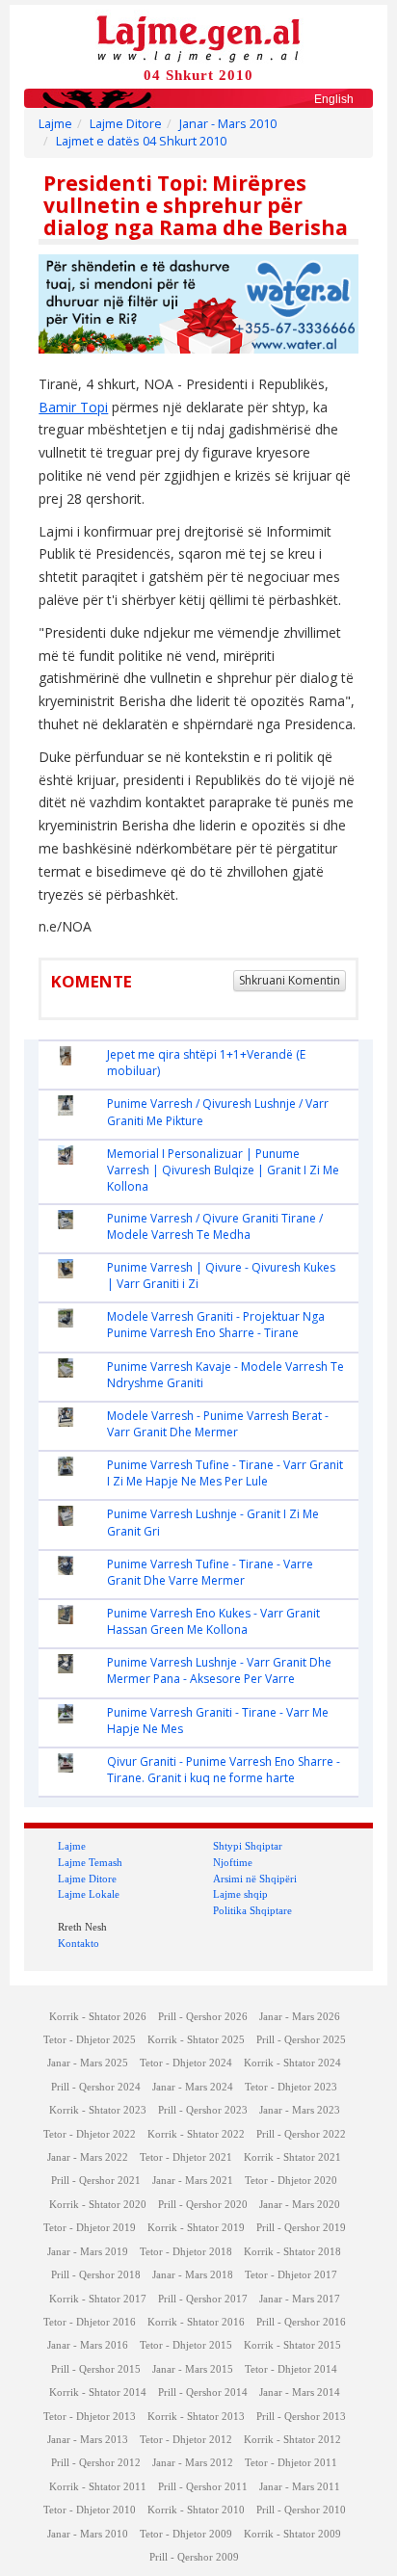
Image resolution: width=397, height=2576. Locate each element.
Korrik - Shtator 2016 (196, 2322)
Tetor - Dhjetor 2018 (186, 2252)
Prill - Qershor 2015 (96, 2369)
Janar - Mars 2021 (193, 2181)
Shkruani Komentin (290, 980)
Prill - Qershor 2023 (203, 2110)
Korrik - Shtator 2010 (196, 2510)
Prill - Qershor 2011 (203, 2487)
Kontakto (79, 1943)
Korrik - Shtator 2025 (196, 2040)
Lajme (55, 124)
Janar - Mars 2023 (300, 2110)
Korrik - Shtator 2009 (292, 2534)
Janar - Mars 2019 (88, 2252)
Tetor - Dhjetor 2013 (90, 2417)
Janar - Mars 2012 (193, 2463)
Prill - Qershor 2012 (96, 2463)
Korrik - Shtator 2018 (292, 2252)
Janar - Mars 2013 (88, 2440)
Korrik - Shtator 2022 (196, 2134)
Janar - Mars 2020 (300, 2205)
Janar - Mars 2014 (300, 2392)
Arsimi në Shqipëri (255, 1879)
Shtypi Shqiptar (248, 1846)
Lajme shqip (240, 1894)
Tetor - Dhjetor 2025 (90, 2040)
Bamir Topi (73, 407)
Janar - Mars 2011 (300, 2487)
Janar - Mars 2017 (300, 2299)
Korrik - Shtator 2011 (98, 2487)
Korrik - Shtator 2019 (196, 2228)
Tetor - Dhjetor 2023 (291, 2087)
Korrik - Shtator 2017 (98, 2299)
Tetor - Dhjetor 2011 (291, 2463)
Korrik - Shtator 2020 (98, 2205)
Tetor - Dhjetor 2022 (90, 2134)
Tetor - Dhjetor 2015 (186, 2345)
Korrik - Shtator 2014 (98, 2392)
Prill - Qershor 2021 (96, 2181)
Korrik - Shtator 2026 (98, 2017)
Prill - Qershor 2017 (203, 2299)
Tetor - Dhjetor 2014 (291, 2369)
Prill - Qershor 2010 (301, 2510)
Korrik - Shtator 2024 (292, 2063)
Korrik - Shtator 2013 (196, 2417)
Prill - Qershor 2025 (301, 2040)
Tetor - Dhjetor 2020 (291, 2181)
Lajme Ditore (126, 124)
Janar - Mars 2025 (88, 2063)
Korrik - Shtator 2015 (292, 2345)
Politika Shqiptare (252, 1910)
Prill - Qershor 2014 (203, 2392)
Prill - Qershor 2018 (96, 2275)
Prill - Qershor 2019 (301, 2228)
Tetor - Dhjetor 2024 (186, 2063)
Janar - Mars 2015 (193, 2369)
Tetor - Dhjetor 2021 (186, 2157)
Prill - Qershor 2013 (301, 2417)
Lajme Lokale (89, 1894)
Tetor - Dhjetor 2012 (186, 2440)
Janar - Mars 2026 (300, 2017)
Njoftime (233, 1862)
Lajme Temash (90, 1862)
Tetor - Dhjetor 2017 (291, 2275)
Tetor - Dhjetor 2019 (90, 2228)
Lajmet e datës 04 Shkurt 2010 (141, 141)
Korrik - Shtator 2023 (98, 2110)
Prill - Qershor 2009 (194, 2557)
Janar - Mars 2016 (88, 2345)
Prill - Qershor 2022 (301, 2134)
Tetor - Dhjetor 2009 (186, 2534)
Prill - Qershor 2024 (96, 2087)
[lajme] (198, 37)
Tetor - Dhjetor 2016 (90, 2322)
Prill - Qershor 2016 (301, 2322)
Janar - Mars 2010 (228, 124)
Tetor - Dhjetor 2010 (90, 2510)
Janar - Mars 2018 (193, 2275)
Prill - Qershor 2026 (203, 2017)
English (334, 99)
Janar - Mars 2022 (88, 2157)
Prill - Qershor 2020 (203, 2205)
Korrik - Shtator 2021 (292, 2157)
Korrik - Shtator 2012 (292, 2440)
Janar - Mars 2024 (193, 2087)
